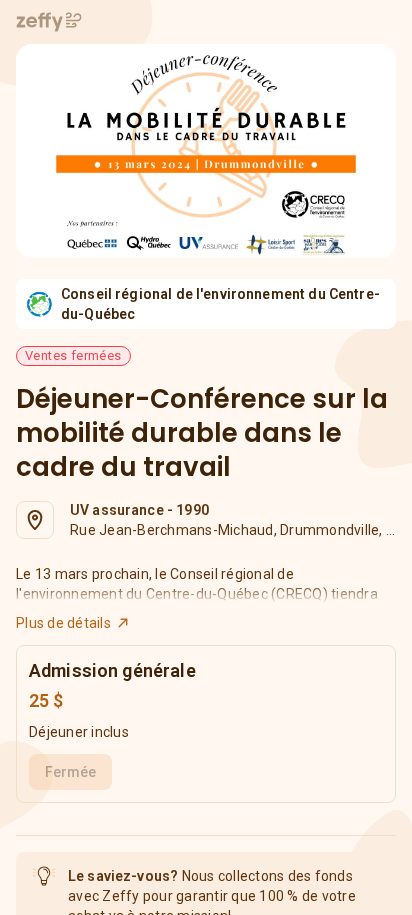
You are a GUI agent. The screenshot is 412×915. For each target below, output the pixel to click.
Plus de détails (63, 623)
